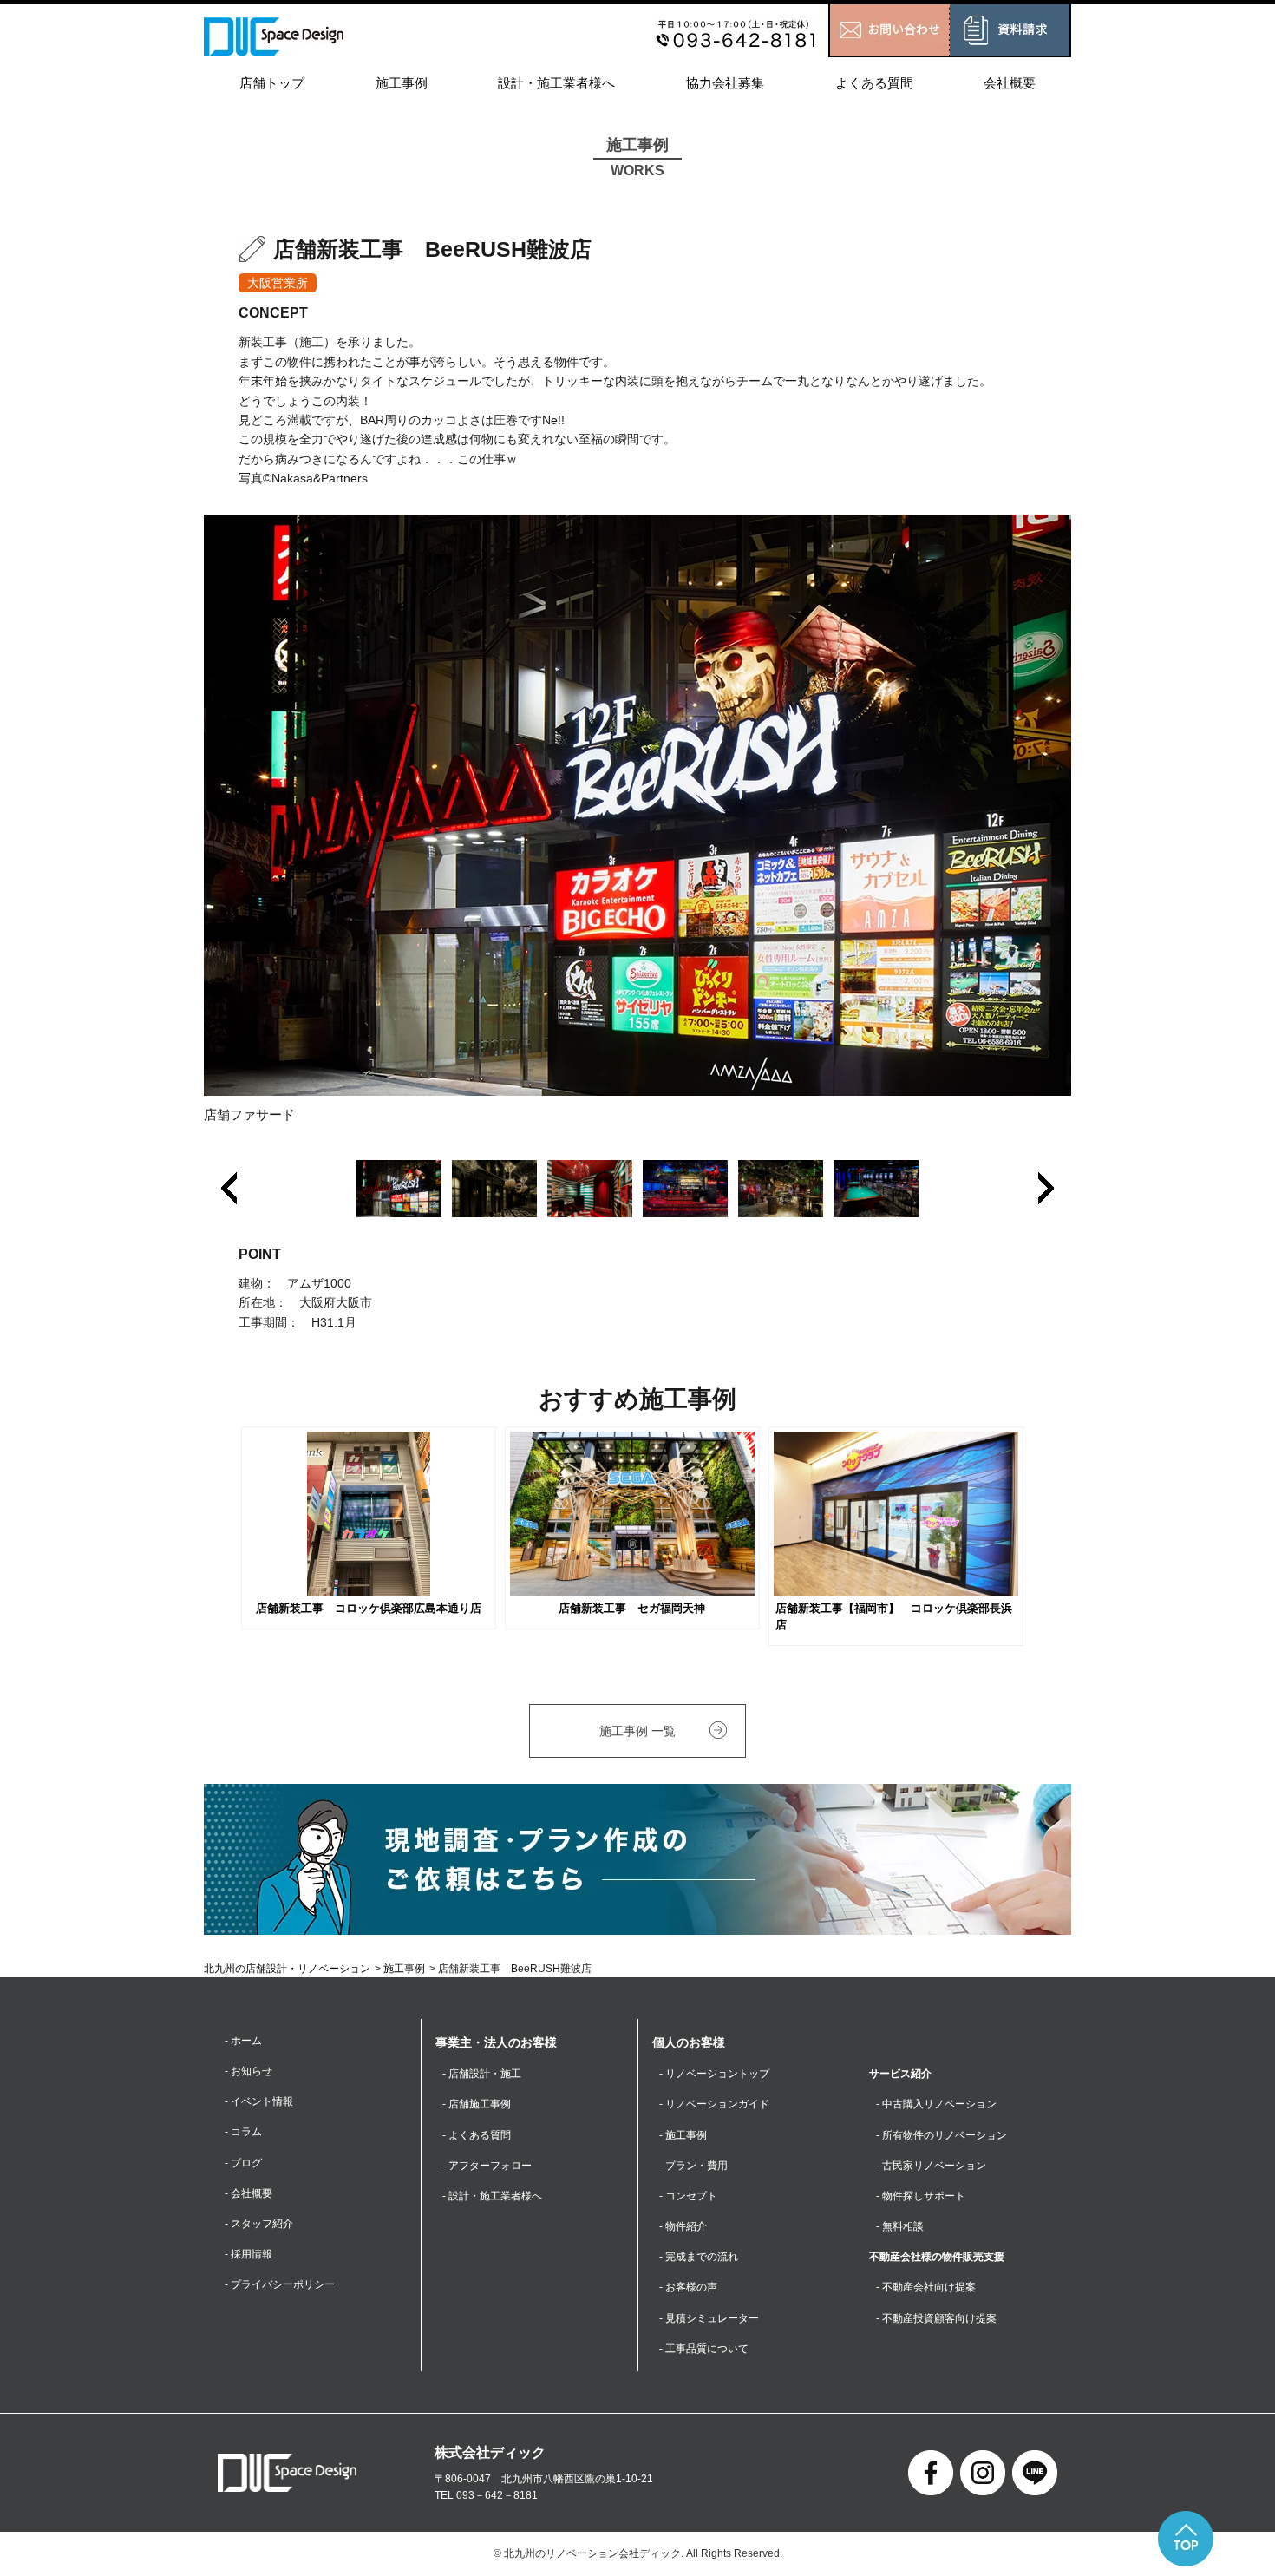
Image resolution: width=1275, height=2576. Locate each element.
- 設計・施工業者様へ (492, 2196)
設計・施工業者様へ (556, 83)
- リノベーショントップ (714, 2074)
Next (1046, 1188)
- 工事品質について (704, 2349)
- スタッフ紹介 (259, 2224)
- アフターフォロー (487, 2166)
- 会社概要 (248, 2193)
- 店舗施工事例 (477, 2104)
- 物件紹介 (683, 2226)
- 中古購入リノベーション (936, 2104)
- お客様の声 (688, 2287)
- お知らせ (248, 2071)
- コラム (243, 2132)
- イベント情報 (259, 2101)
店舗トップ (272, 83)
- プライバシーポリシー (280, 2284)
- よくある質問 (477, 2135)
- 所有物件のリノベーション (942, 2135)
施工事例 (402, 83)
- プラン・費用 (693, 2166)
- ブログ (243, 2163)
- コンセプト (688, 2196)
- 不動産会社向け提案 (926, 2287)
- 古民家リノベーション (931, 2166)
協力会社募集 (725, 83)
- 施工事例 (683, 2135)
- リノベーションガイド (714, 2104)
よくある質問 (874, 83)
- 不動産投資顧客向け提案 (936, 2318)
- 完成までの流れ (699, 2257)
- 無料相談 (900, 2226)
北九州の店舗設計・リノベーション (287, 1969)
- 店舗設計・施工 (482, 2074)
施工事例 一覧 (637, 1731)
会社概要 (1010, 83)
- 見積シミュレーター (709, 2318)
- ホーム (243, 2041)
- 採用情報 (248, 2254)
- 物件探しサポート (921, 2196)
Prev (229, 1188)
